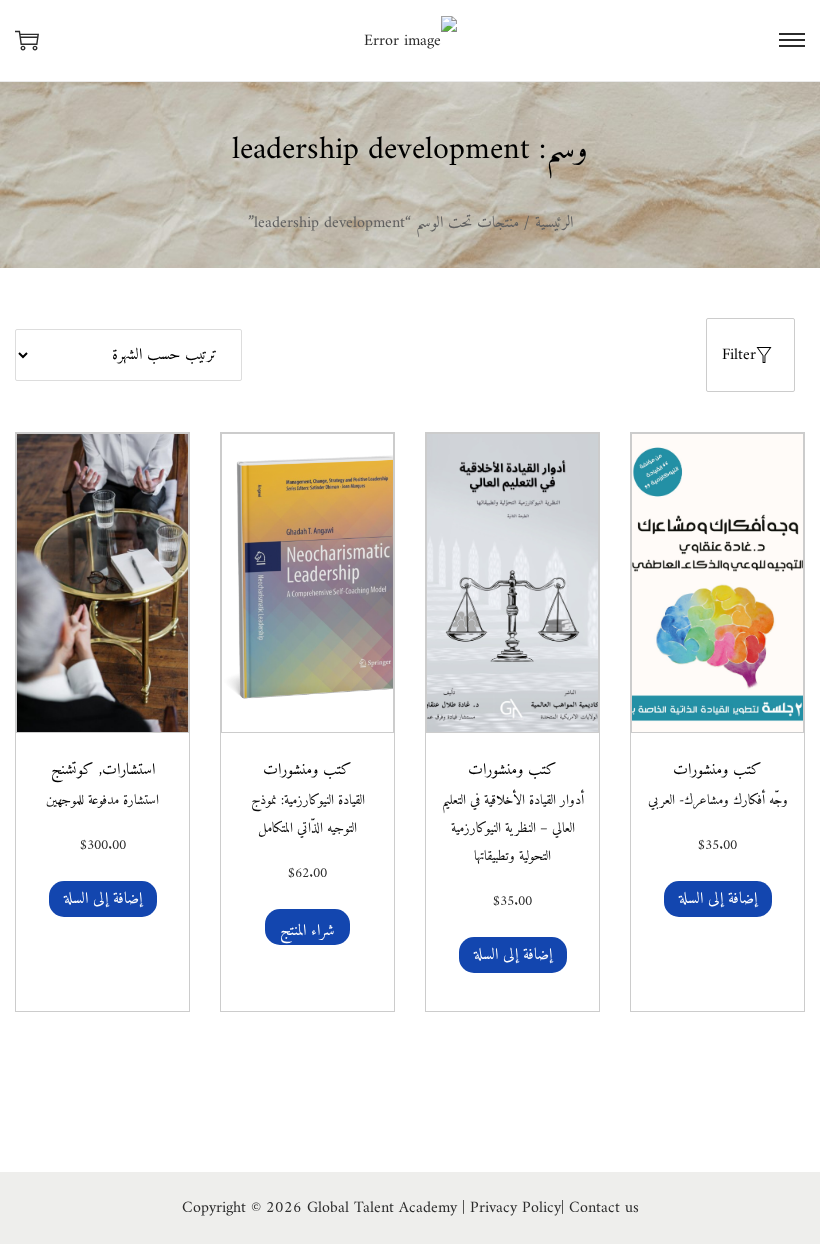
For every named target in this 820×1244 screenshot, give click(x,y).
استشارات (128, 770)
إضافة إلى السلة (718, 899)
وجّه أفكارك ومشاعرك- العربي (718, 800)
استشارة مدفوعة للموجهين (102, 800)
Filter (739, 355)
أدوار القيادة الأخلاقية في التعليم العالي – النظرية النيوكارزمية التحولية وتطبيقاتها (513, 828)
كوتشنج (72, 770)
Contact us (604, 1208)
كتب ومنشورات (717, 770)
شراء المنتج (307, 931)
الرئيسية (554, 223)
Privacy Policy (515, 1208)
